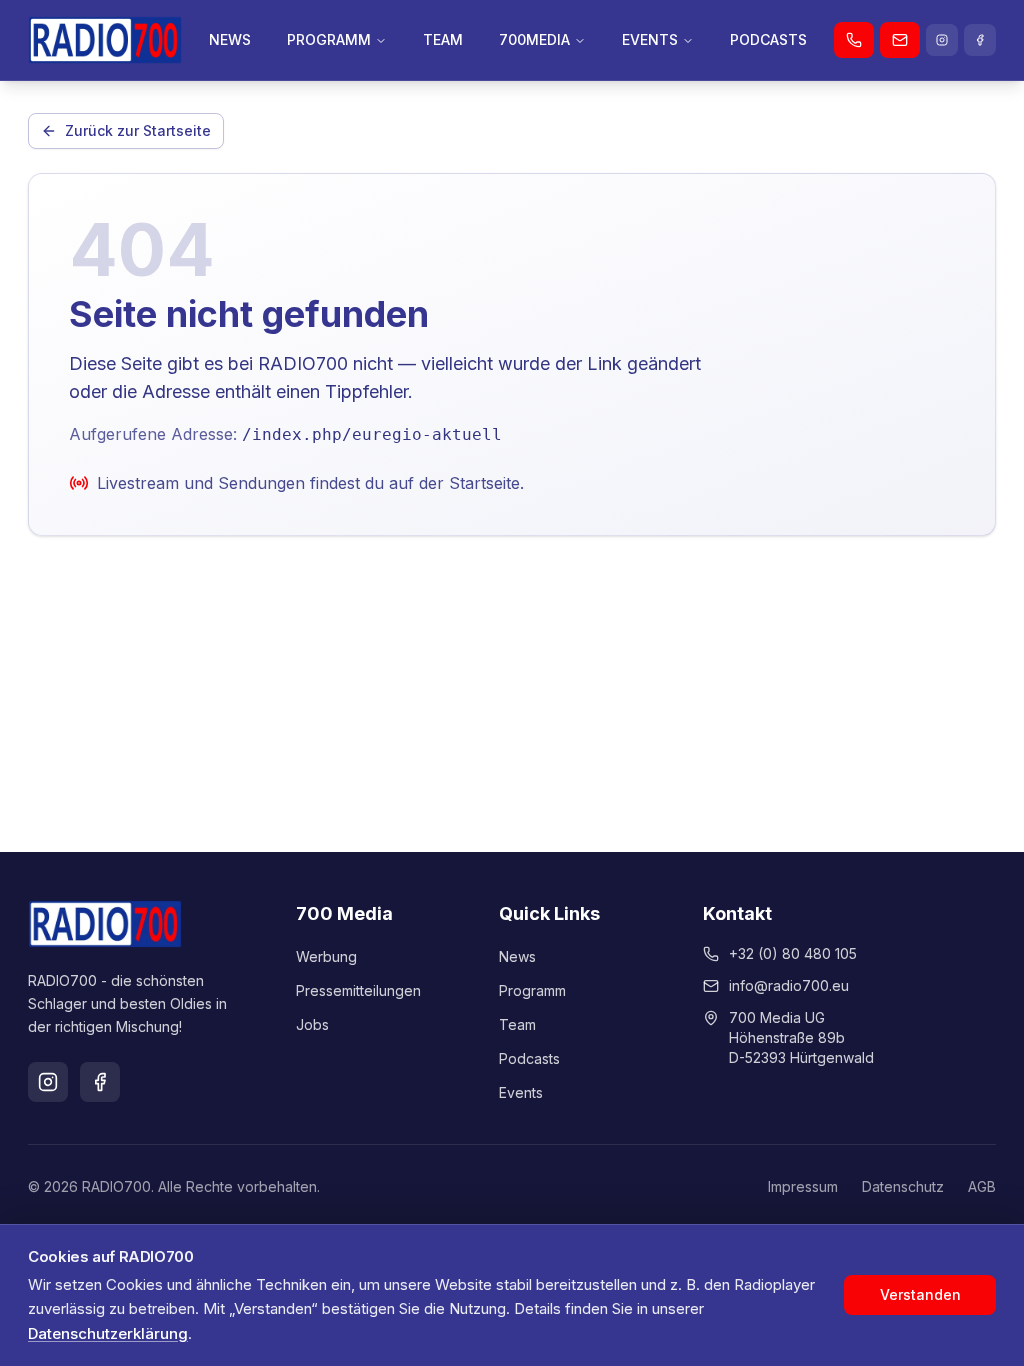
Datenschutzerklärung (108, 1333)
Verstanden (920, 1294)
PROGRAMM (329, 39)
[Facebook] (980, 40)
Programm (532, 990)
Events (521, 1092)
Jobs (312, 1024)
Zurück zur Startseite (138, 130)
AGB (982, 1186)
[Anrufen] (854, 40)
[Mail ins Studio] (900, 40)
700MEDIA (534, 39)
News (517, 956)
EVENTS (650, 39)
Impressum (803, 1186)
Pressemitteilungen (358, 990)
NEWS (230, 39)
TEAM (443, 39)
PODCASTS (768, 39)
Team (517, 1024)
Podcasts (529, 1058)
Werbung (326, 956)
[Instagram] (942, 40)
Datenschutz (903, 1186)
